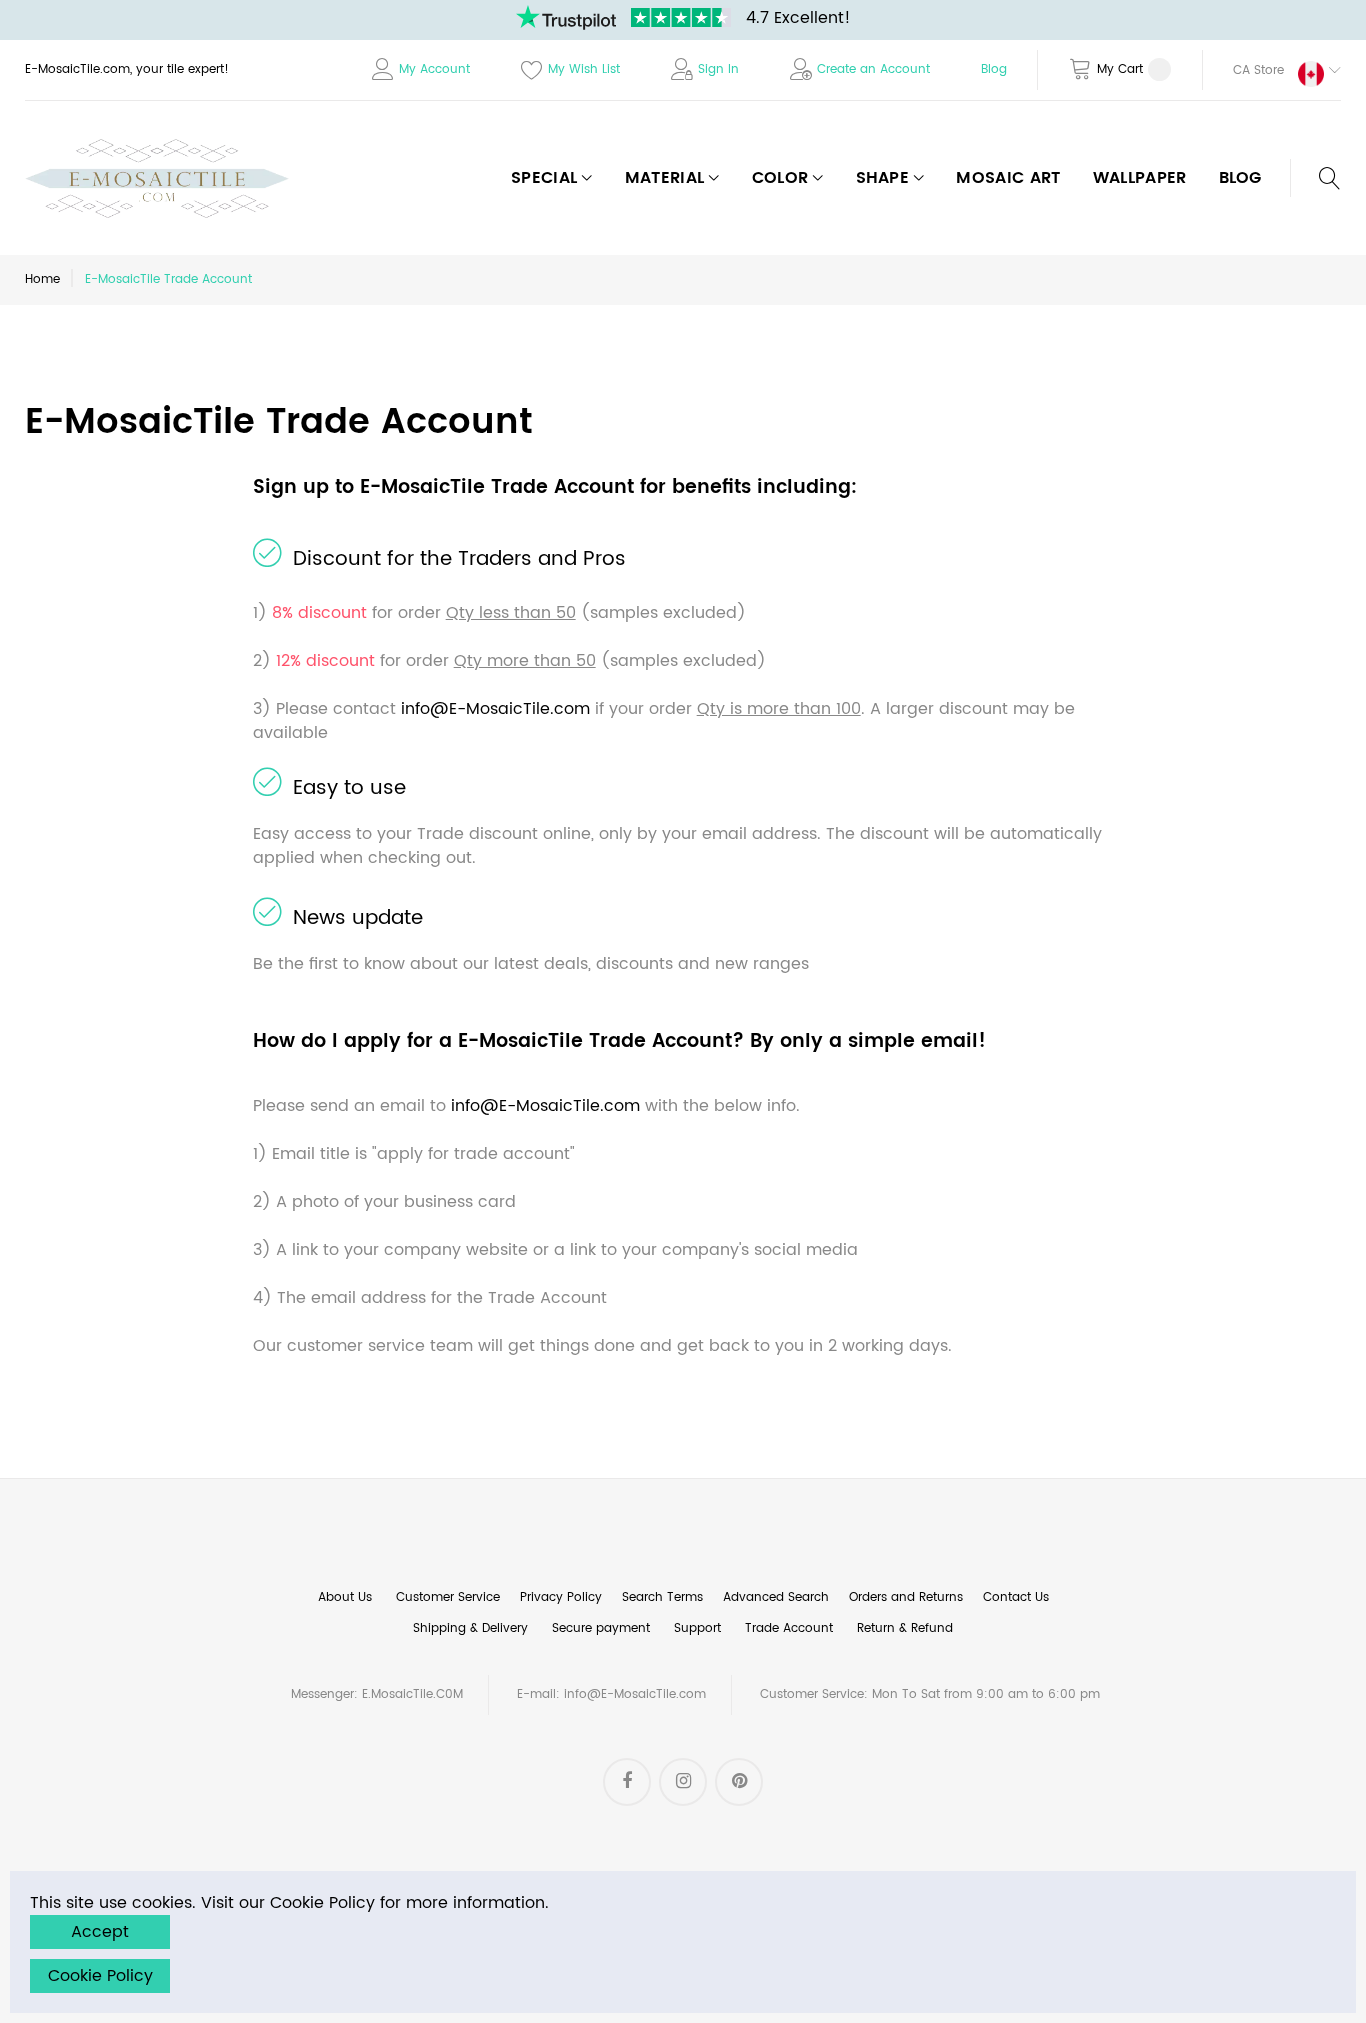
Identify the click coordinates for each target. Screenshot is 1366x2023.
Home (42, 279)
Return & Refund (905, 1628)
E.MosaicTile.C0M (412, 1694)
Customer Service (448, 1597)
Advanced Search (776, 1597)
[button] (1272, 70)
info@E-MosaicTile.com (495, 709)
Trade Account (789, 1628)
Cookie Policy (100, 1976)
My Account (434, 69)
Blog (994, 69)
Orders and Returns (906, 1597)
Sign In (718, 69)
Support (697, 1628)
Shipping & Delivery (470, 1628)
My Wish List (584, 69)
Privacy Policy (561, 1597)
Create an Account (873, 69)
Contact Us (1016, 1597)
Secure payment (601, 1628)
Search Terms (662, 1597)
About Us (345, 1597)
